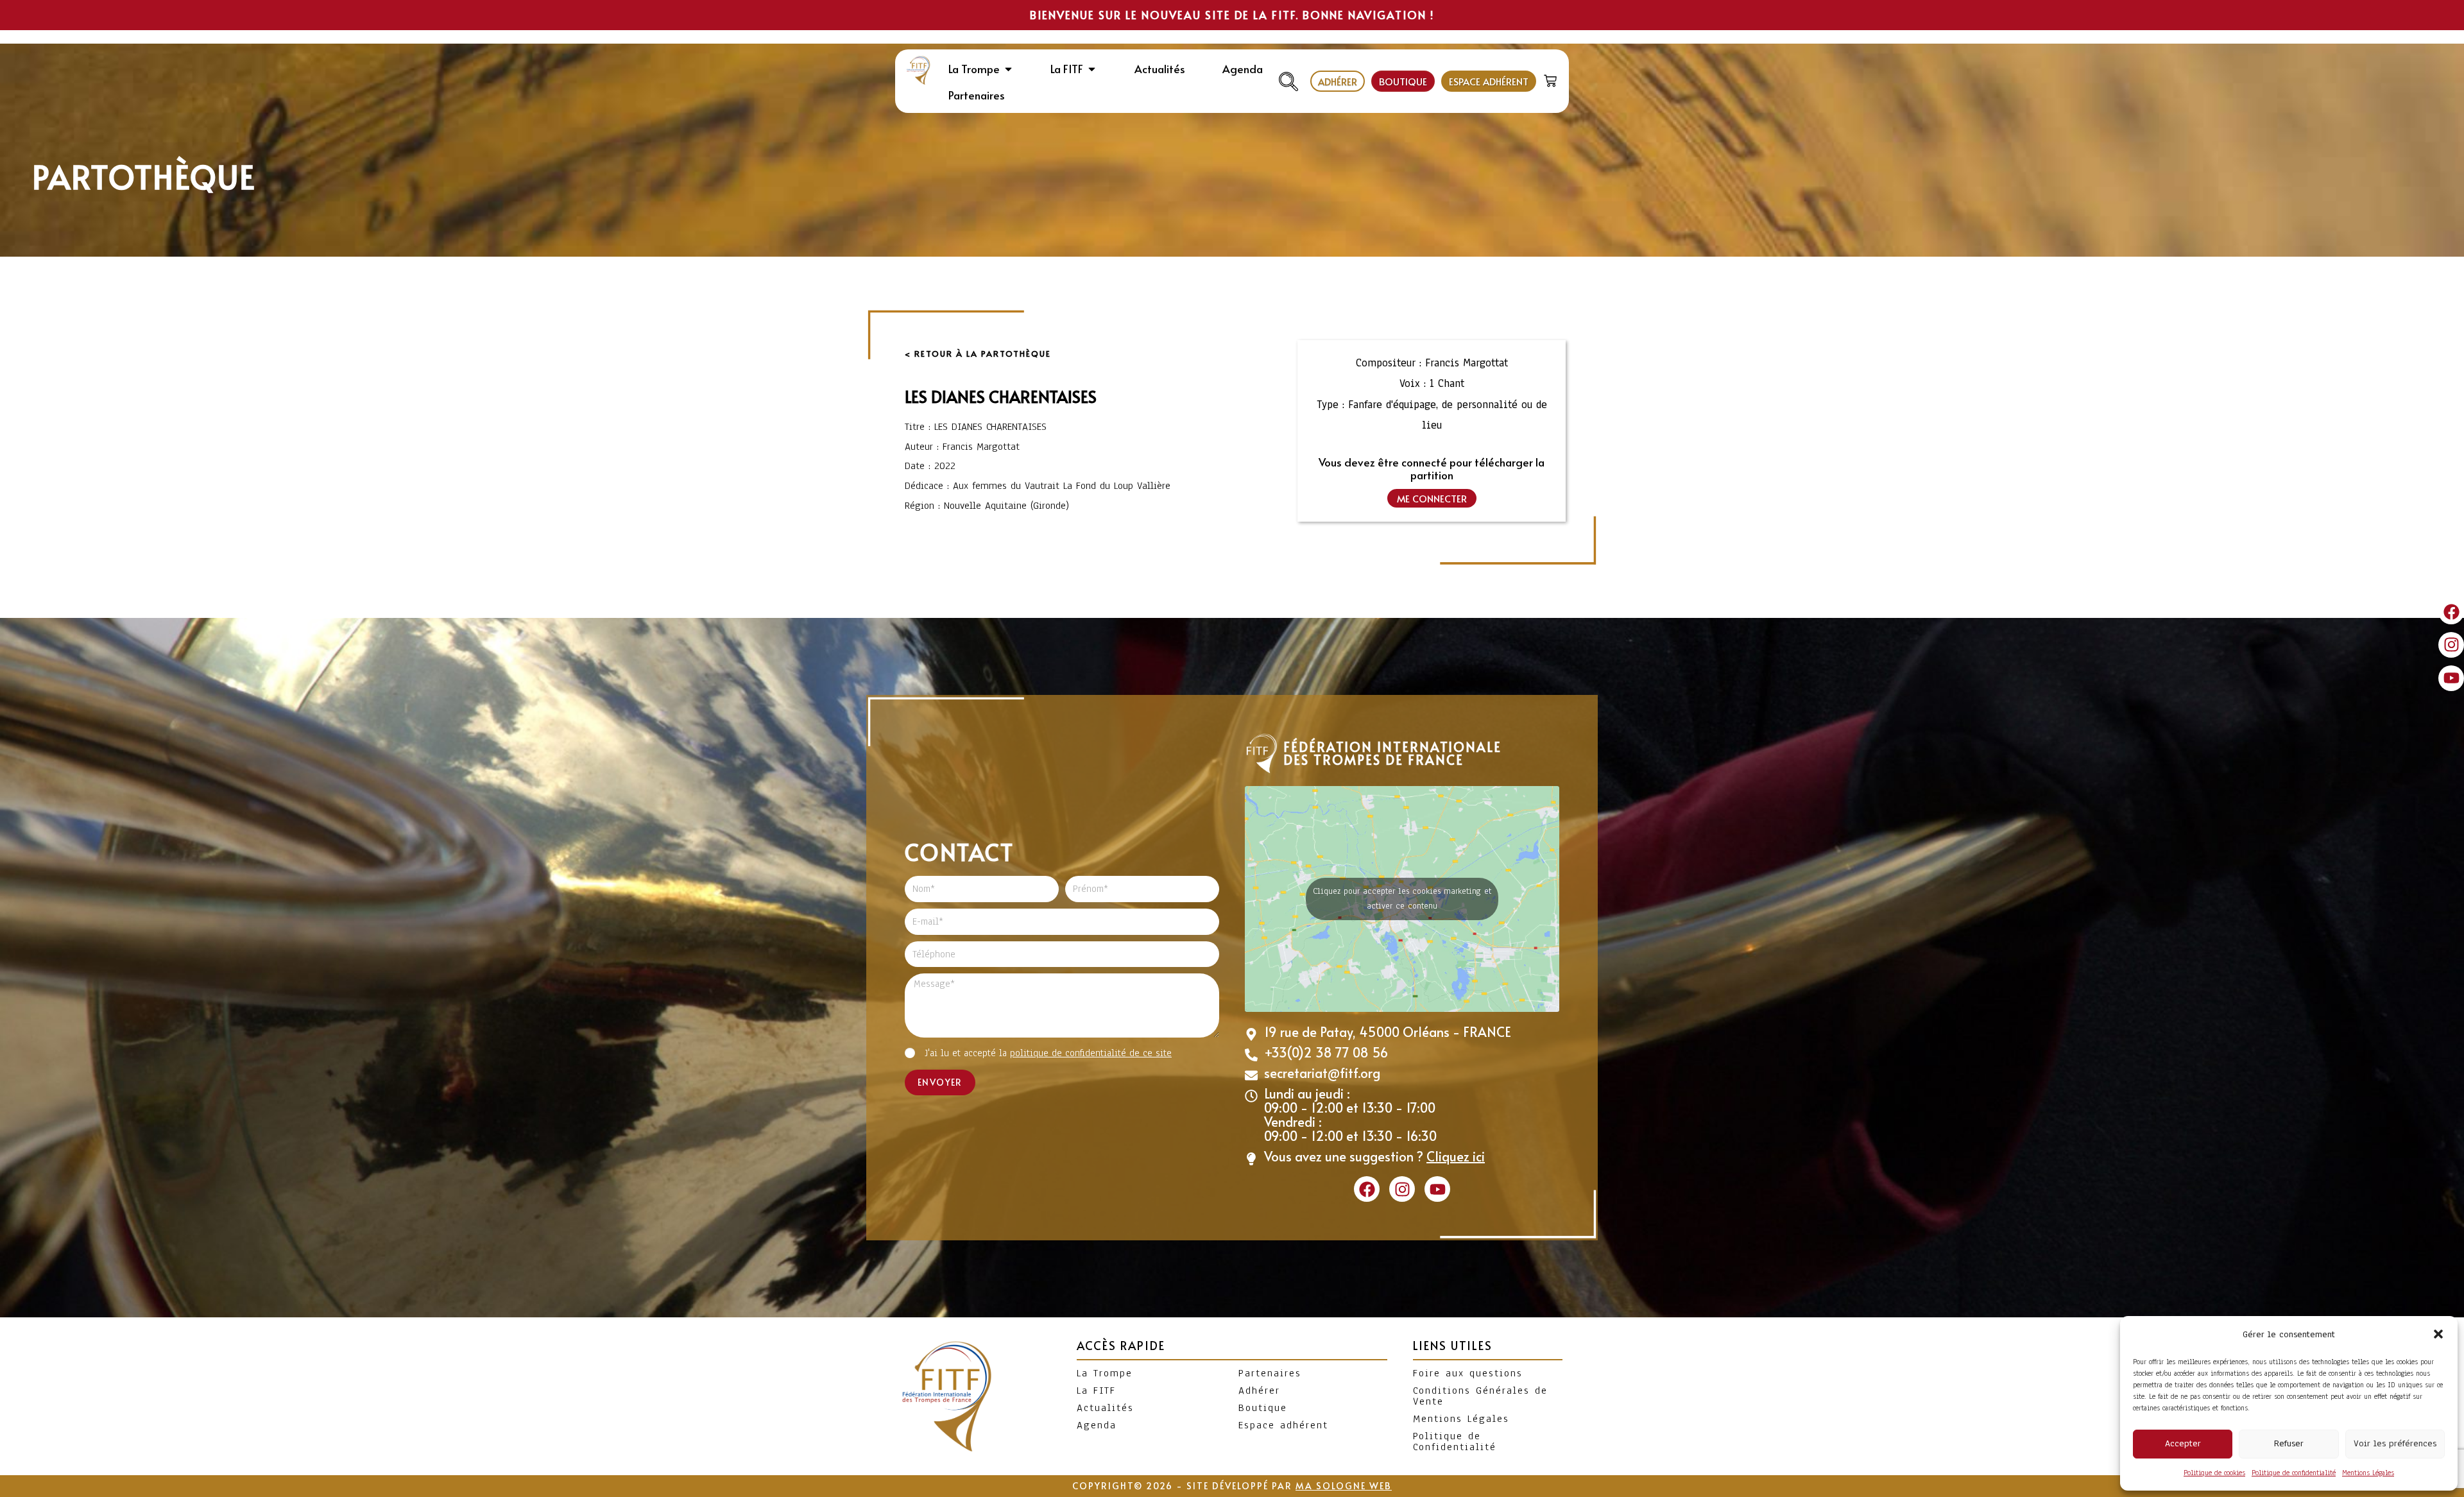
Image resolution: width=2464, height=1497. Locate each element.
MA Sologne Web (1344, 1486)
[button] (2438, 1334)
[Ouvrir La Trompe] (1008, 69)
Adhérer (1259, 1390)
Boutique (1263, 1408)
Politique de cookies (2214, 1473)
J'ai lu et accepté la (1048, 1053)
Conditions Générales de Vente (1480, 1396)
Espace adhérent (1283, 1425)
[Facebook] (2451, 612)
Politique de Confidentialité (1455, 1441)
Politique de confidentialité (2294, 1473)
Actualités (1105, 1408)
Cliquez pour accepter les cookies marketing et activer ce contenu (1402, 899)
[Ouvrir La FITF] (1092, 69)
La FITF (1096, 1390)
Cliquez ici (1456, 1156)
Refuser (2289, 1443)
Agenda (1097, 1425)
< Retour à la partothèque (978, 354)
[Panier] (1552, 78)
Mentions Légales (2368, 1473)
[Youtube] (2451, 678)
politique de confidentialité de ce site (1091, 1053)
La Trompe (1105, 1373)
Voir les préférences (2395, 1443)
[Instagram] (2451, 645)
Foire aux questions (1468, 1373)
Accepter (2183, 1443)
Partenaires (1270, 1373)
